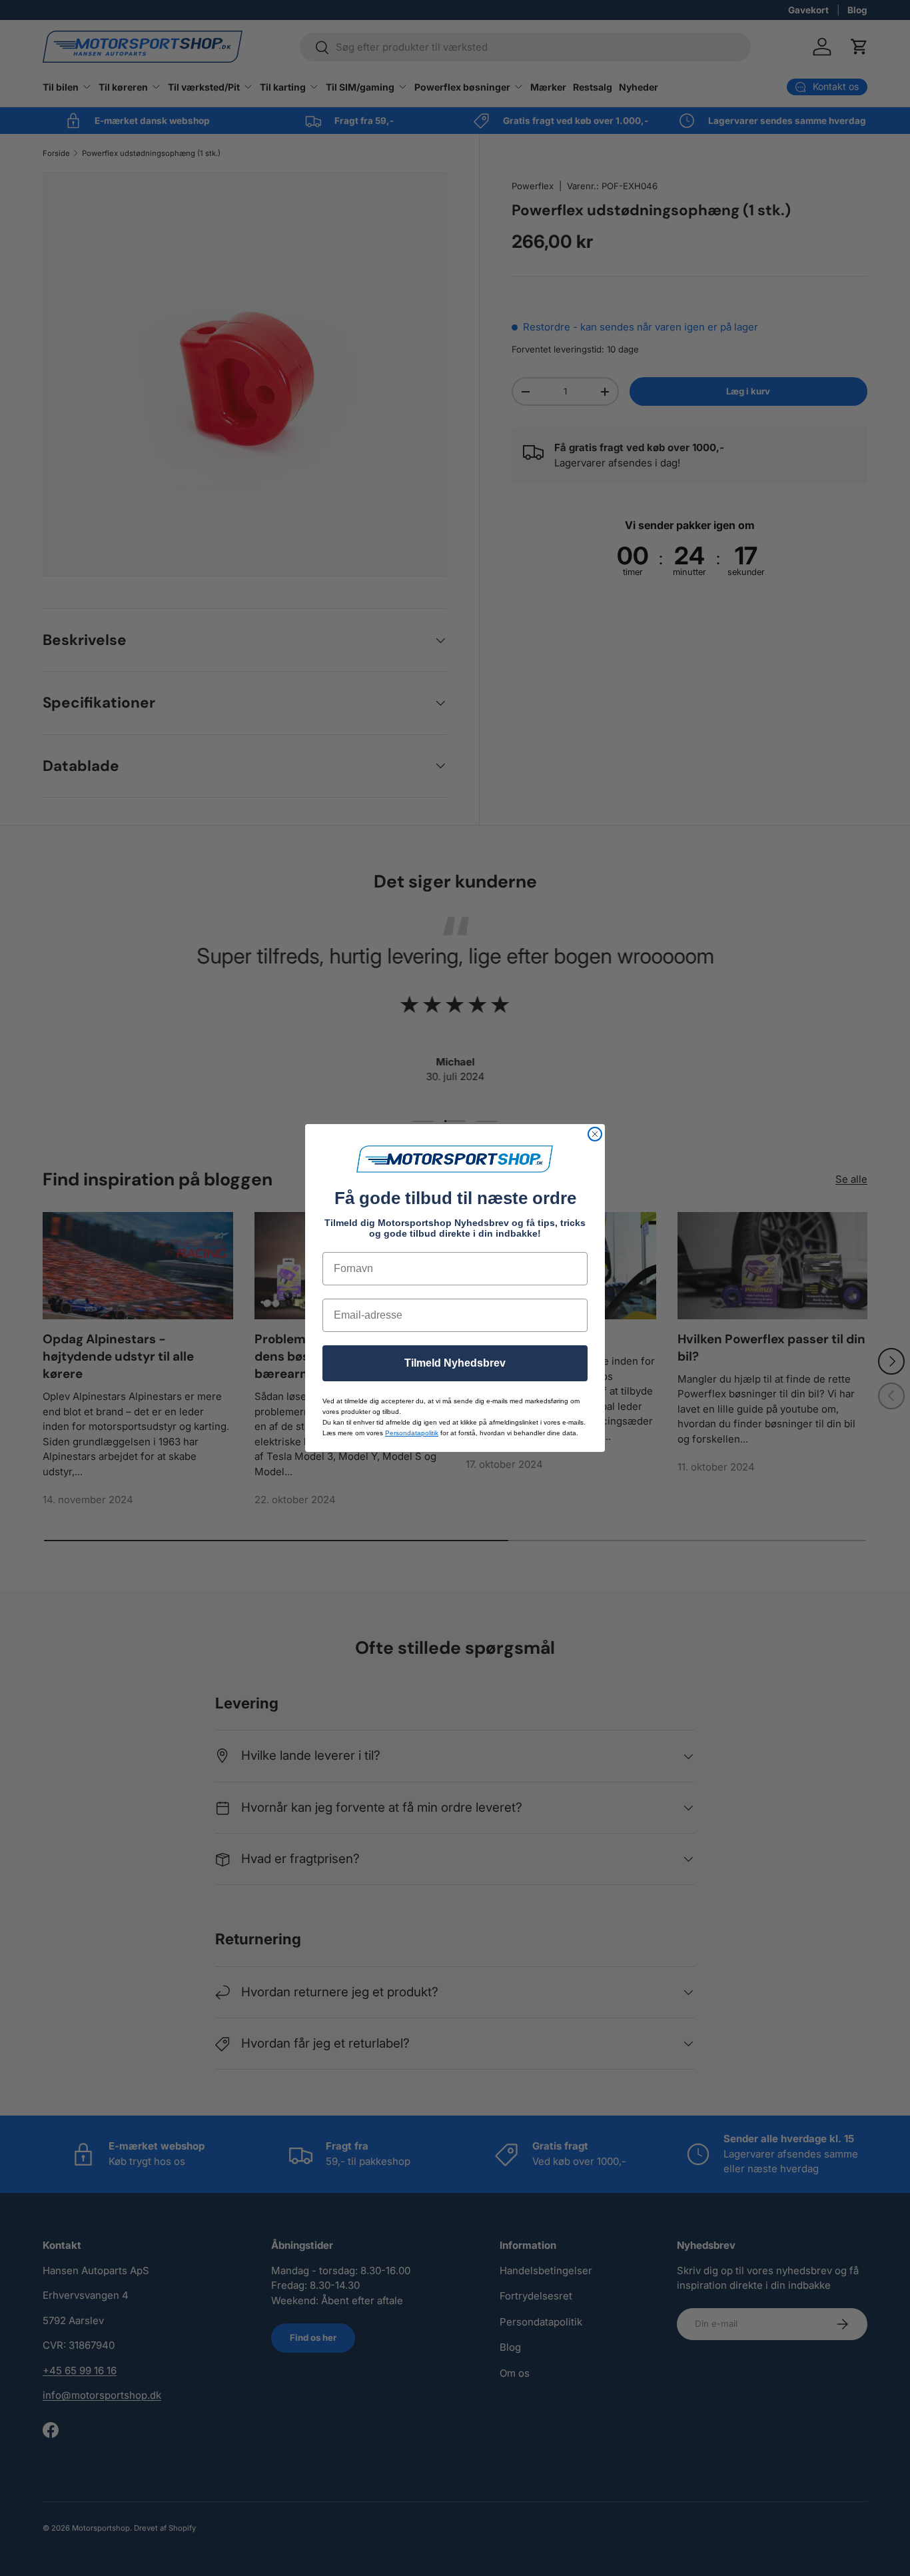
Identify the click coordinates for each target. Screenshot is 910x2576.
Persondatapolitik (412, 1433)
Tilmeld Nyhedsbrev (455, 1363)
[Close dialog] (595, 1134)
